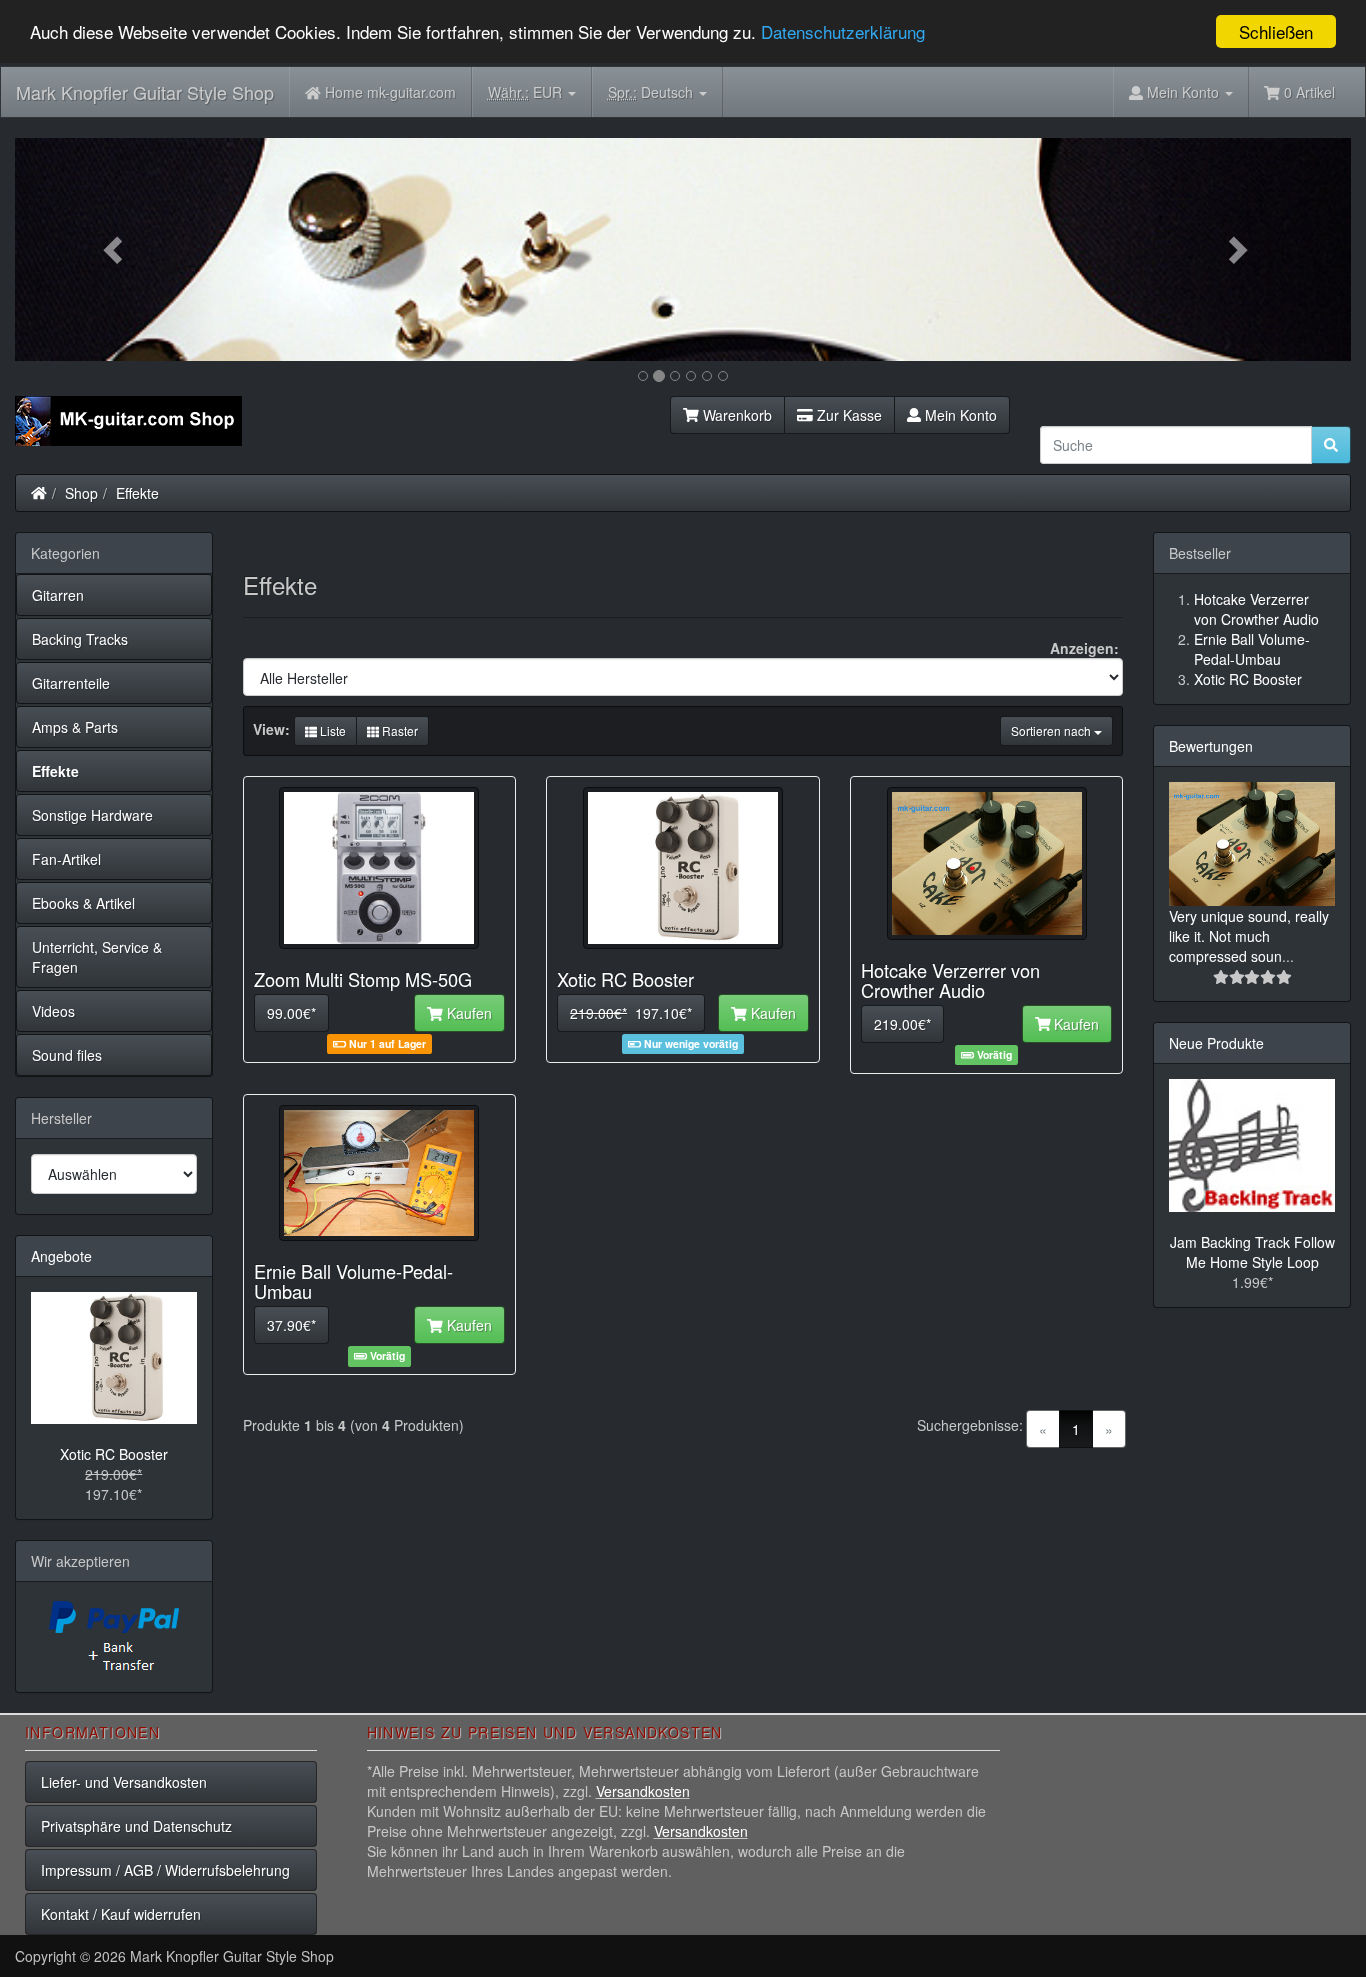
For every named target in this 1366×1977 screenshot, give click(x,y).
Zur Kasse (847, 415)
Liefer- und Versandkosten (124, 1782)
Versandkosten (643, 1791)
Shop (81, 493)
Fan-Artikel (66, 859)
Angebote (61, 1256)
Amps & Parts (75, 727)
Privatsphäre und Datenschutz (136, 1826)
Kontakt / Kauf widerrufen (121, 1914)
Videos (53, 1011)
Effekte (137, 493)
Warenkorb (735, 415)
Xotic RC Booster (114, 1454)
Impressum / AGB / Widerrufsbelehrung (165, 1870)
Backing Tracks (80, 639)
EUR (527, 92)
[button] (115, 249)
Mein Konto (959, 415)
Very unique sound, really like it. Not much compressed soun (1249, 936)
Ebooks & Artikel (83, 903)
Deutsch (652, 92)
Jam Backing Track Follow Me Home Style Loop (1252, 1252)
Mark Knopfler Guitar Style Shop (145, 92)
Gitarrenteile (71, 683)
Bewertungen (1211, 746)
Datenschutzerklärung (843, 32)
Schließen (1276, 31)
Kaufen (467, 1013)
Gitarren (58, 595)
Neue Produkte (1216, 1043)
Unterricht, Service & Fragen (97, 957)
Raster (398, 730)
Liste (331, 730)
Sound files (67, 1055)
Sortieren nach (1052, 730)
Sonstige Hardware (92, 815)
